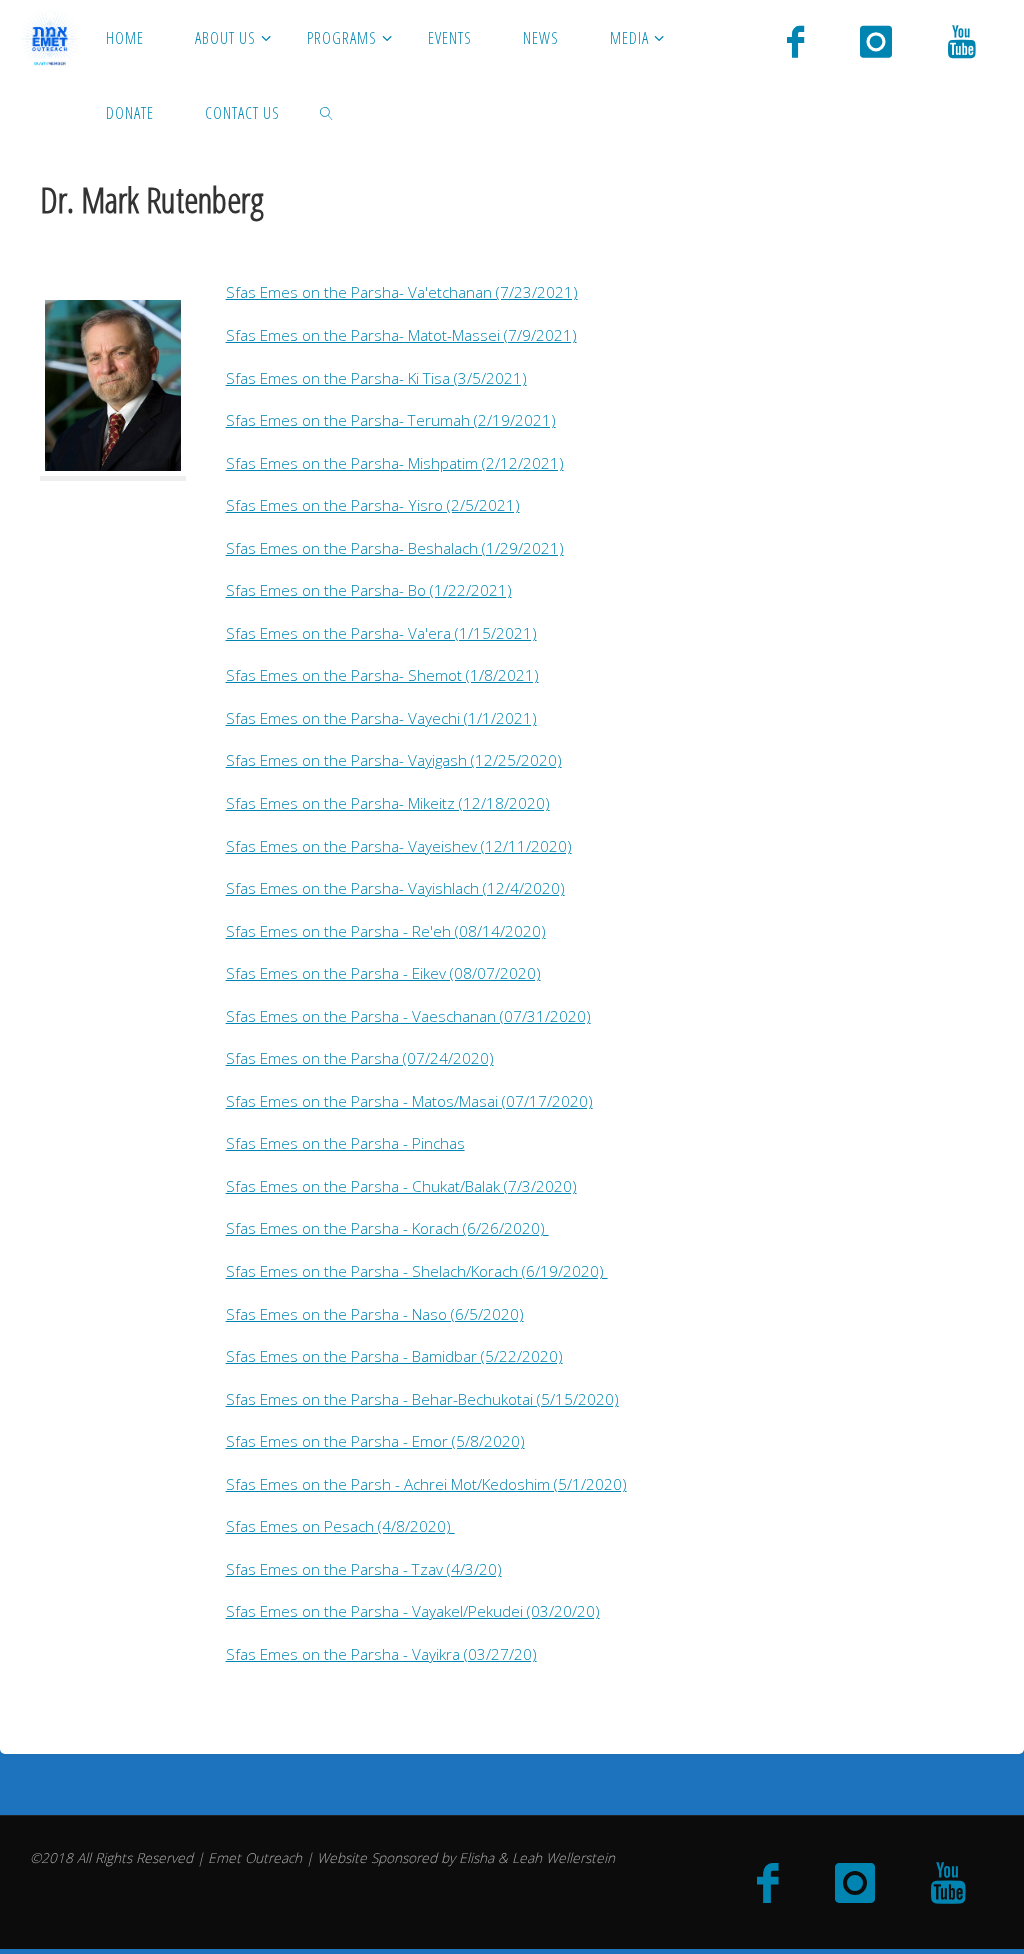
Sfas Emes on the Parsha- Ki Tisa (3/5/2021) (376, 378)
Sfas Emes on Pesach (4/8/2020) (340, 1526)
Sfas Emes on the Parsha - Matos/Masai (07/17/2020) (409, 1101)
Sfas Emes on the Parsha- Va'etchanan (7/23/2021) (402, 292)
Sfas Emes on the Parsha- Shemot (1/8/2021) (382, 675)
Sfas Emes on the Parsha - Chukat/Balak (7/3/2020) (401, 1186)
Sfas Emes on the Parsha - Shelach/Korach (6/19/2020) (417, 1271)
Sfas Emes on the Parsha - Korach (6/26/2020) (387, 1228)
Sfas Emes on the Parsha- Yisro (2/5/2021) (373, 505)
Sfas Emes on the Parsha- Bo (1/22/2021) (369, 590)
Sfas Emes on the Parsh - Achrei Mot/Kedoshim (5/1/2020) (426, 1484)
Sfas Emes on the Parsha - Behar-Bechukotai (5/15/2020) (422, 1399)
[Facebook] (795, 40)
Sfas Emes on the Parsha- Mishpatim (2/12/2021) (395, 463)
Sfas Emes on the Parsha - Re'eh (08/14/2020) (386, 931)
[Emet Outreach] (50, 37)
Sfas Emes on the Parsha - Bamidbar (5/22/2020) (394, 1356)
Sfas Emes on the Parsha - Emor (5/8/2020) (375, 1441)
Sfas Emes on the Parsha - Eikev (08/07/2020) (383, 973)
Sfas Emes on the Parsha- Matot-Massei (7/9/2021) (401, 335)
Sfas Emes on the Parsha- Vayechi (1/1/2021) (381, 718)
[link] (327, 112)
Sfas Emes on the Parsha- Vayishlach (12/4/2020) (395, 888)
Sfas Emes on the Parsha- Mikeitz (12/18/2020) (388, 803)
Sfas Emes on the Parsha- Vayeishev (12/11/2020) (399, 846)
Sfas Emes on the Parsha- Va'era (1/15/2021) (381, 633)
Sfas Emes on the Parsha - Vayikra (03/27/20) (381, 1654)
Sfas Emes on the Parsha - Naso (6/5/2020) (375, 1314)
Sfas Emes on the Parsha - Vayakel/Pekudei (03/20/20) (413, 1611)
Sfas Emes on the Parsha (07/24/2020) (360, 1058)
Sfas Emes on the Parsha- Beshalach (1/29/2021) (395, 548)
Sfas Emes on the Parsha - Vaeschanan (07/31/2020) (408, 1016)
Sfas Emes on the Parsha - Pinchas (345, 1143)
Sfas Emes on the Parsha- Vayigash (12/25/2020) (394, 760)
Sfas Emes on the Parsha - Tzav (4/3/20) (364, 1569)
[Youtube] (962, 40)
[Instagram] (876, 40)
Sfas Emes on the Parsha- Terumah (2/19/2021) (391, 420)
